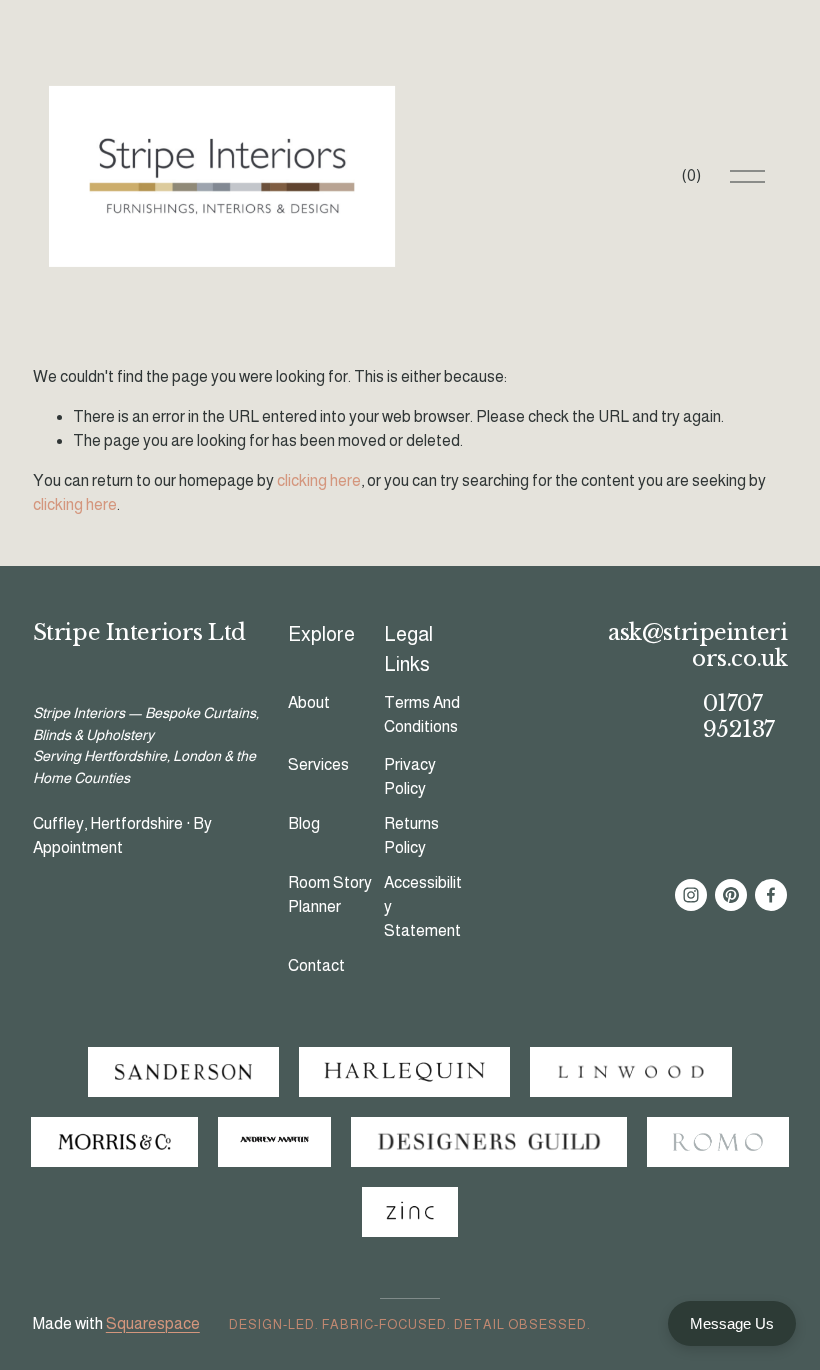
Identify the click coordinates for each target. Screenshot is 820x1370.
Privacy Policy (410, 776)
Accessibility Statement (423, 906)
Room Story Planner (330, 894)
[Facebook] (771, 895)
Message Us (732, 1323)
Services (318, 764)
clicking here (319, 480)
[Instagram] (691, 895)
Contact (316, 965)
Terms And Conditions (422, 714)
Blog (304, 823)
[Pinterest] (731, 895)
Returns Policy (411, 835)
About (309, 702)
